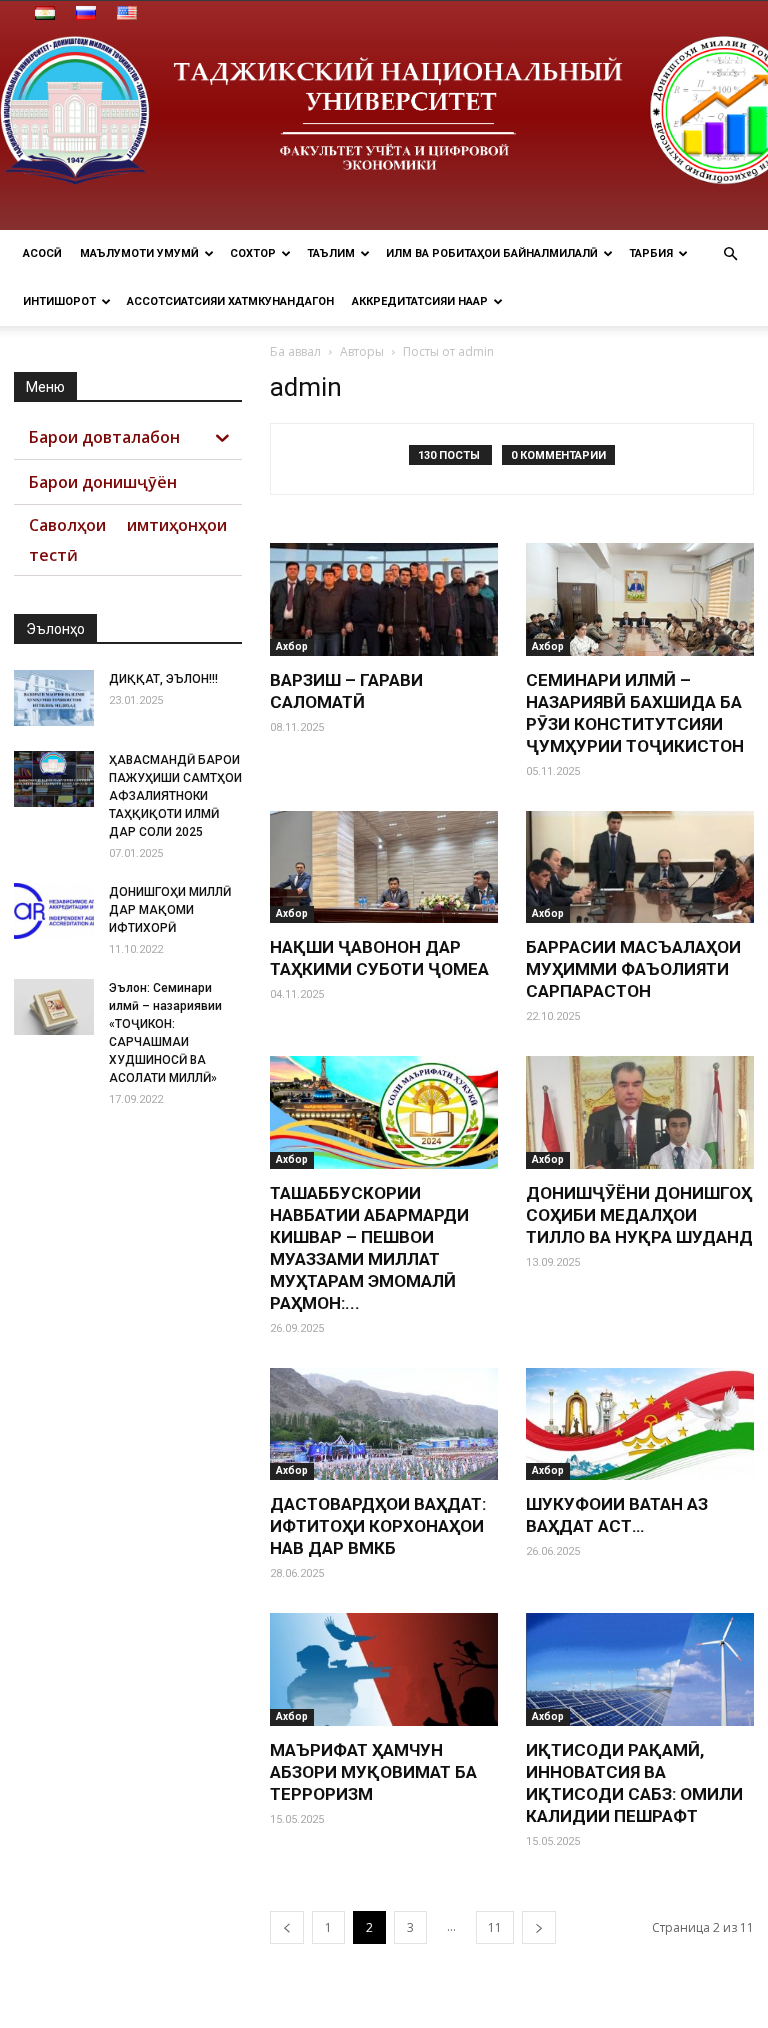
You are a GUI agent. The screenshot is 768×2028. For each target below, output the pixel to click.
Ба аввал (295, 351)
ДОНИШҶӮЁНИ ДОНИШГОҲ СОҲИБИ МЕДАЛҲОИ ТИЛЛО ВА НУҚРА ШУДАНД (639, 1215)
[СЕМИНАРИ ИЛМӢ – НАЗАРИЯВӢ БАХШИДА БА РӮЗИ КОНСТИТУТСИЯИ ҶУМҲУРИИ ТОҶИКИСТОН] (640, 599)
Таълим (331, 253)
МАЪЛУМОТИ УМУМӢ (139, 253)
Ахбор (292, 646)
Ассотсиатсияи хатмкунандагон (230, 301)
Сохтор (253, 253)
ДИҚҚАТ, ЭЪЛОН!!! (163, 679)
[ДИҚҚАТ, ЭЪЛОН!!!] (54, 698)
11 (495, 1927)
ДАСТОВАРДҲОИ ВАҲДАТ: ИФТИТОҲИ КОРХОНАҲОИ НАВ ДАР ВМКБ (378, 1526)
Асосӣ (42, 253)
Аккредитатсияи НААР (420, 301)
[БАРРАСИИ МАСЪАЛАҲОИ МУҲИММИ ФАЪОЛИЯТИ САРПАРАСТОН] (640, 867)
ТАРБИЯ (651, 253)
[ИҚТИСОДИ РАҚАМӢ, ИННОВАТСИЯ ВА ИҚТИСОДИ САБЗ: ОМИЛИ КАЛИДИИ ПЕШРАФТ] (640, 1669)
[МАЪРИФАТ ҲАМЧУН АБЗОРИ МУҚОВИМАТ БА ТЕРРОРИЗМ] (384, 1669)
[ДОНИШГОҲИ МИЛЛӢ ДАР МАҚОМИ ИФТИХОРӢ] (54, 911)
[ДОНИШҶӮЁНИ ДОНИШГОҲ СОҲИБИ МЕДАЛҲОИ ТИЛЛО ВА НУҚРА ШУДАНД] (640, 1112)
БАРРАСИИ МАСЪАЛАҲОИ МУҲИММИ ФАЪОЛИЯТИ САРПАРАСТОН (633, 969)
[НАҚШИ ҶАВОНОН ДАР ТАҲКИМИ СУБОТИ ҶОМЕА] (384, 867)
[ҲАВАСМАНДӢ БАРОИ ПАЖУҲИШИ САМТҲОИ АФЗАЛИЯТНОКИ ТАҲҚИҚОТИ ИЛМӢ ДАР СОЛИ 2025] (54, 779)
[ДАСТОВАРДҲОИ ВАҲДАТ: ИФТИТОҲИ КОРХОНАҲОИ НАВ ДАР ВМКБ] (384, 1424)
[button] (730, 254)
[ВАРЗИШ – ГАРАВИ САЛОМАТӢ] (384, 599)
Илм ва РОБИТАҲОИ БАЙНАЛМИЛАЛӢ (492, 253)
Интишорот (59, 301)
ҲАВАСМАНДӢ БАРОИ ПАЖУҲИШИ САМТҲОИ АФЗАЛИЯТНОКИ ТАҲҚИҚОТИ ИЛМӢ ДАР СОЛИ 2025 (175, 796)
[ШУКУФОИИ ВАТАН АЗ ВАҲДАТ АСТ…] (640, 1424)
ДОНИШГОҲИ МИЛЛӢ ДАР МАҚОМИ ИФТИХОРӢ (170, 910)
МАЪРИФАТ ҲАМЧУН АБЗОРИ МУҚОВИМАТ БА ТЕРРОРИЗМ (373, 1772)
